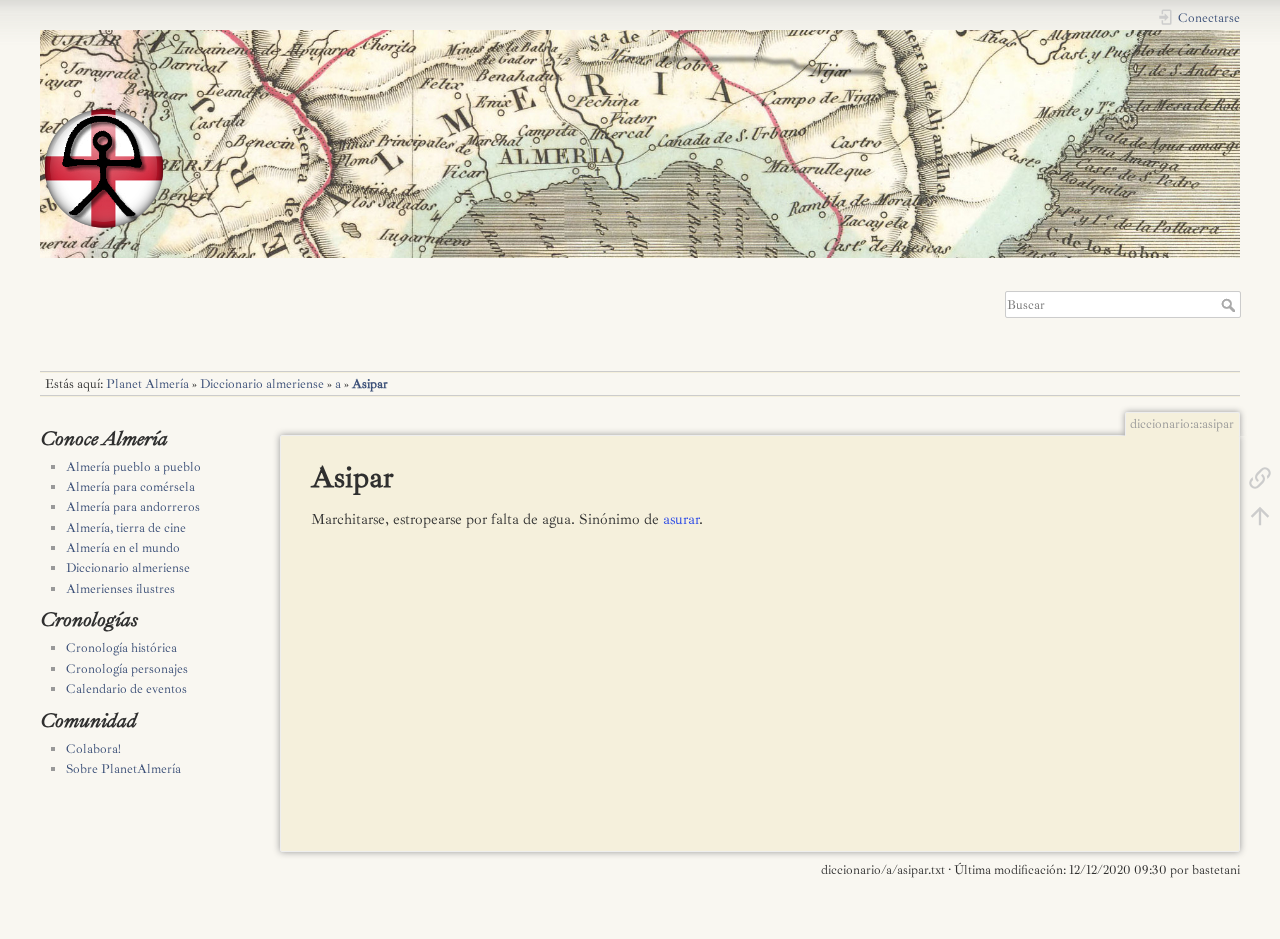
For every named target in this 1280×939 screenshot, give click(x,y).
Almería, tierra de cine (126, 528)
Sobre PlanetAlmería (123, 769)
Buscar (1230, 305)
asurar (681, 519)
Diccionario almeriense (262, 384)
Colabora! (93, 749)
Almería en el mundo (123, 548)
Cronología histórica (121, 648)
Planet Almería (147, 384)
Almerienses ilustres (120, 589)
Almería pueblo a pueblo (133, 467)
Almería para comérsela (130, 487)
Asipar (370, 384)
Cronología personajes (127, 669)
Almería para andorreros (133, 507)
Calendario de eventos (126, 689)
